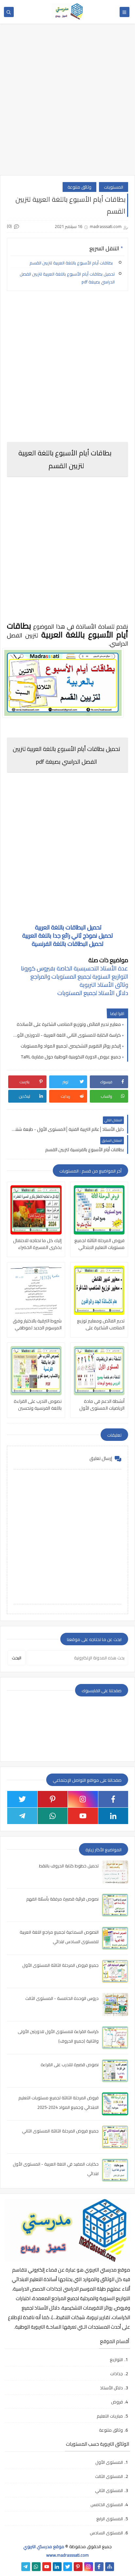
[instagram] (83, 1799)
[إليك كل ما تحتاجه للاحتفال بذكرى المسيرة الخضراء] (36, 1210)
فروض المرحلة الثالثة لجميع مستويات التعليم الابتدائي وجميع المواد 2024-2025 (99, 1244)
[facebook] (113, 1799)
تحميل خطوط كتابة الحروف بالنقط (69, 1866)
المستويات (114, 187)
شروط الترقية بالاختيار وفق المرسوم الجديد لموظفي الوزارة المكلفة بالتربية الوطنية (37, 1324)
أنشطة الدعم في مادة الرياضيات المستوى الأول (102, 1405)
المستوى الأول (109, 2462)
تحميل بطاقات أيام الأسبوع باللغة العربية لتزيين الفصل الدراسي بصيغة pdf (67, 278)
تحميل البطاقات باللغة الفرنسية (68, 944)
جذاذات (116, 2374)
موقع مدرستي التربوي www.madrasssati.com (56, 2551)
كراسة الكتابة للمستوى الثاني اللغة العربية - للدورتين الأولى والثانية (66, 1035)
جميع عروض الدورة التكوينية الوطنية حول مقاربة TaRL (71, 1057)
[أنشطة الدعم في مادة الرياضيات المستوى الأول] (99, 1371)
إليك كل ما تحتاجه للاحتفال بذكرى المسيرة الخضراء (37, 1244)
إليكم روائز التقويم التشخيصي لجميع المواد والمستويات (71, 1046)
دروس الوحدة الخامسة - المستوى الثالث (62, 1998)
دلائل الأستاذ (111, 2388)
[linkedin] (113, 1816)
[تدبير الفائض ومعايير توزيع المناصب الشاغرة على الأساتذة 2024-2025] (99, 1290)
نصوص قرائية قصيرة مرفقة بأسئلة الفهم (62, 1899)
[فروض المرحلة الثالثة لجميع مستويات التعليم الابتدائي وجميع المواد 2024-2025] (99, 1210)
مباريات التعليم (110, 2416)
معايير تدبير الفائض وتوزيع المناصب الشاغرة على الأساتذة (69, 1024)
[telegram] (22, 1816)
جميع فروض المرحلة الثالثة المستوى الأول (60, 1965)
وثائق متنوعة (79, 187)
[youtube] (83, 1816)
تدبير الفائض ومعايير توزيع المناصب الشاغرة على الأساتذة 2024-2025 (101, 1324)
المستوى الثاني (109, 2490)
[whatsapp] (53, 1816)
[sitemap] (110, 2567)
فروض (117, 2402)
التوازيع (116, 2359)
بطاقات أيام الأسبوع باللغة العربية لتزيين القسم (72, 263)
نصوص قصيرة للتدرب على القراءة (70, 2065)
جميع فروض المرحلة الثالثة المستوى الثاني (60, 2131)
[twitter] (22, 1799)
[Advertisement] (67, 103)
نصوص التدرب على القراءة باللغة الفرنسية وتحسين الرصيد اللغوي (38, 1405)
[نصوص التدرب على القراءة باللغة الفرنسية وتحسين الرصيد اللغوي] (36, 1371)
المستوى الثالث (109, 2476)
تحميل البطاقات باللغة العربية (68, 927)
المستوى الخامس (107, 2504)
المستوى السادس (106, 2533)
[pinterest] (53, 1799)
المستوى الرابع (110, 2519)
